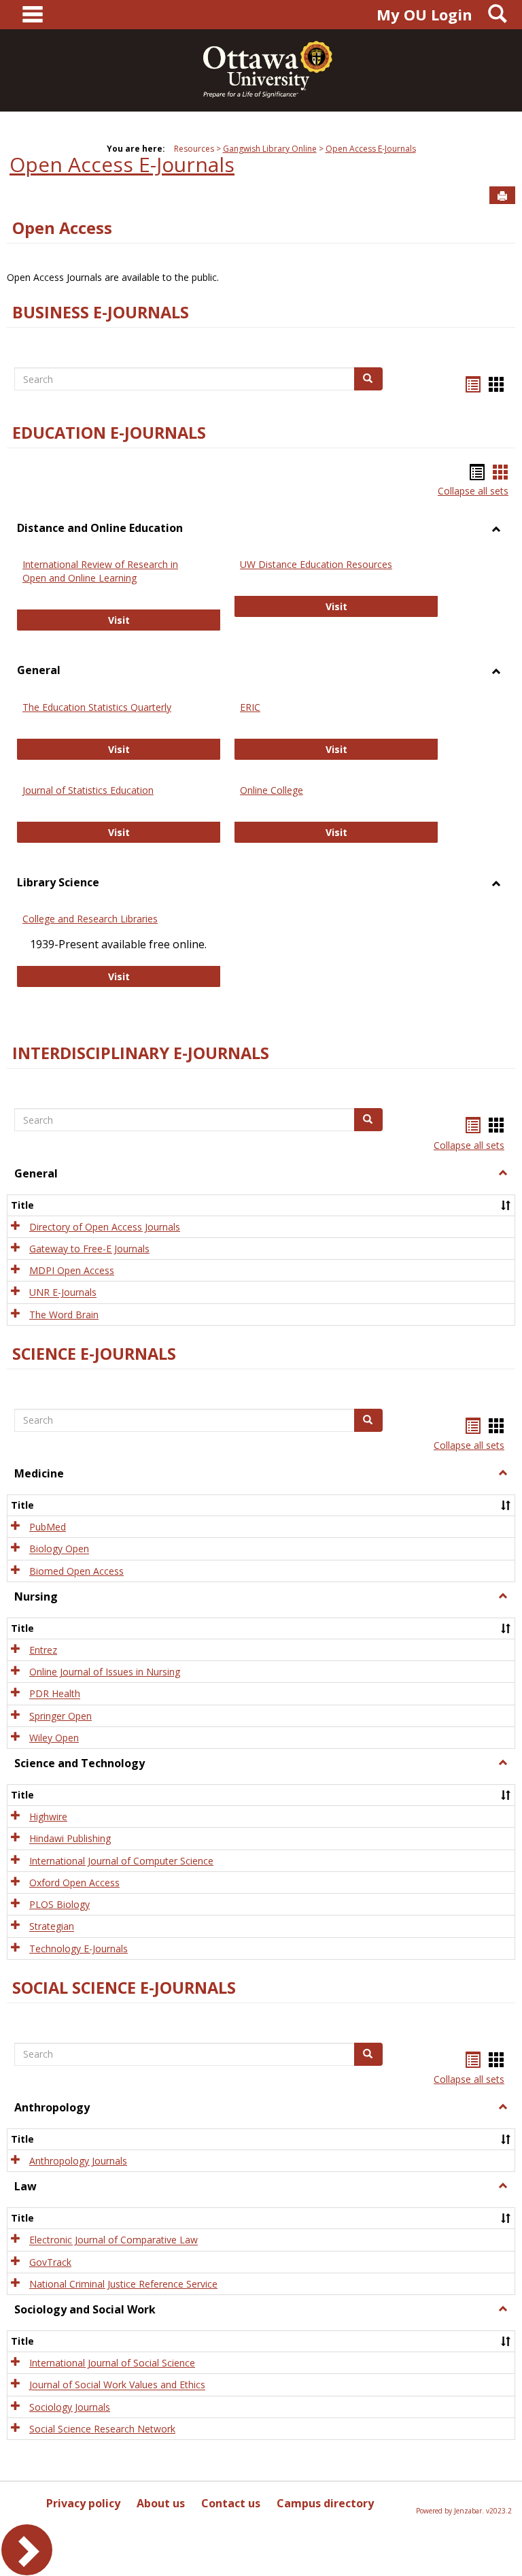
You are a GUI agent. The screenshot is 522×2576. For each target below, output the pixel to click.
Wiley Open (54, 1738)
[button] (503, 1173)
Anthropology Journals (78, 2161)
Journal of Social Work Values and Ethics (117, 2385)
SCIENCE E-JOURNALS (94, 1354)
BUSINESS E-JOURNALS (101, 312)
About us (161, 2503)
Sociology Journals (70, 2407)
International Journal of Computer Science (121, 1861)
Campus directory (325, 2503)
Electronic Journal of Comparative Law (114, 2240)
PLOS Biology (59, 1904)
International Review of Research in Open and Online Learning (100, 571)
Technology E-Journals (79, 1948)
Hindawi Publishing (70, 1839)
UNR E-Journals (63, 1293)
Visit (164, 620)
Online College (272, 790)
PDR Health (55, 1694)
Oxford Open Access (74, 1883)
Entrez (43, 1650)
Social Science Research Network (102, 2429)
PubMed (48, 1527)
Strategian (52, 1927)
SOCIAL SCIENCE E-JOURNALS (124, 1988)
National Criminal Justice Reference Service (123, 2284)
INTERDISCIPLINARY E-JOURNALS (141, 1053)
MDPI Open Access (72, 1270)
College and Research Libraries (90, 919)
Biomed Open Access (76, 1571)
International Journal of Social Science (112, 2363)
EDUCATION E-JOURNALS (109, 433)
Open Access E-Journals (371, 149)
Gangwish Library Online (270, 149)
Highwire (48, 1817)
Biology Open (59, 1549)
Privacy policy (83, 2503)
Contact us (231, 2503)
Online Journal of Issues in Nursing (105, 1672)
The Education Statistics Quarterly (97, 707)
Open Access (62, 228)
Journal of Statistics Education (88, 790)
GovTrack (50, 2262)
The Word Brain (64, 1315)
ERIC (250, 707)
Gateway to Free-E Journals (89, 1249)
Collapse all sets (473, 491)
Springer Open (60, 1716)
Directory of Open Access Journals (105, 1227)
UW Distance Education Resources (316, 564)
